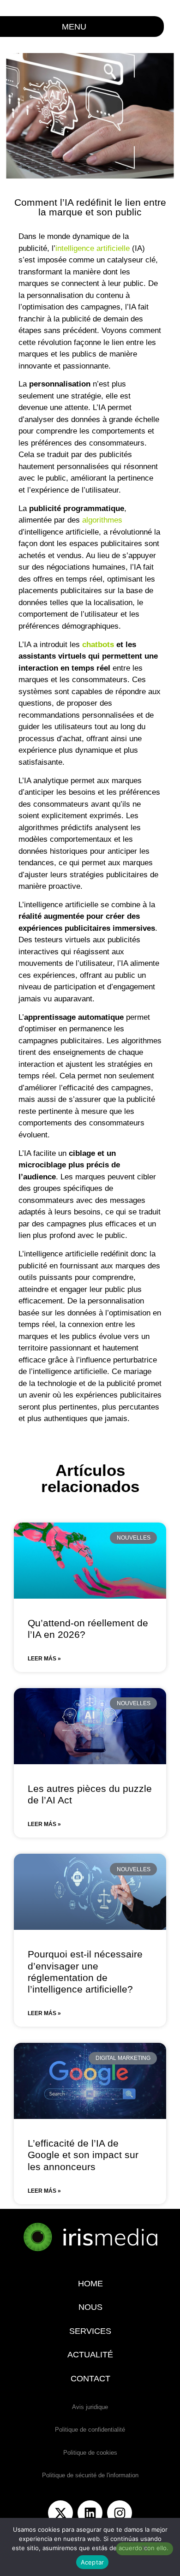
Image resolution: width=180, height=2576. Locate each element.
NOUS (90, 2307)
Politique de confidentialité (90, 2430)
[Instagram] (120, 2513)
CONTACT (90, 2379)
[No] (144, 2549)
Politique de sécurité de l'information (90, 2475)
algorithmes (102, 520)
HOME (90, 2284)
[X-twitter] (60, 2513)
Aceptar (93, 2562)
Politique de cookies (90, 2453)
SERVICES (90, 2331)
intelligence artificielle (93, 248)
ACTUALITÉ (90, 2355)
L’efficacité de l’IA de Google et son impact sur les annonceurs (83, 2155)
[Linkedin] (90, 2513)
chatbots (98, 645)
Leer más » (44, 1659)
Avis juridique (90, 2407)
